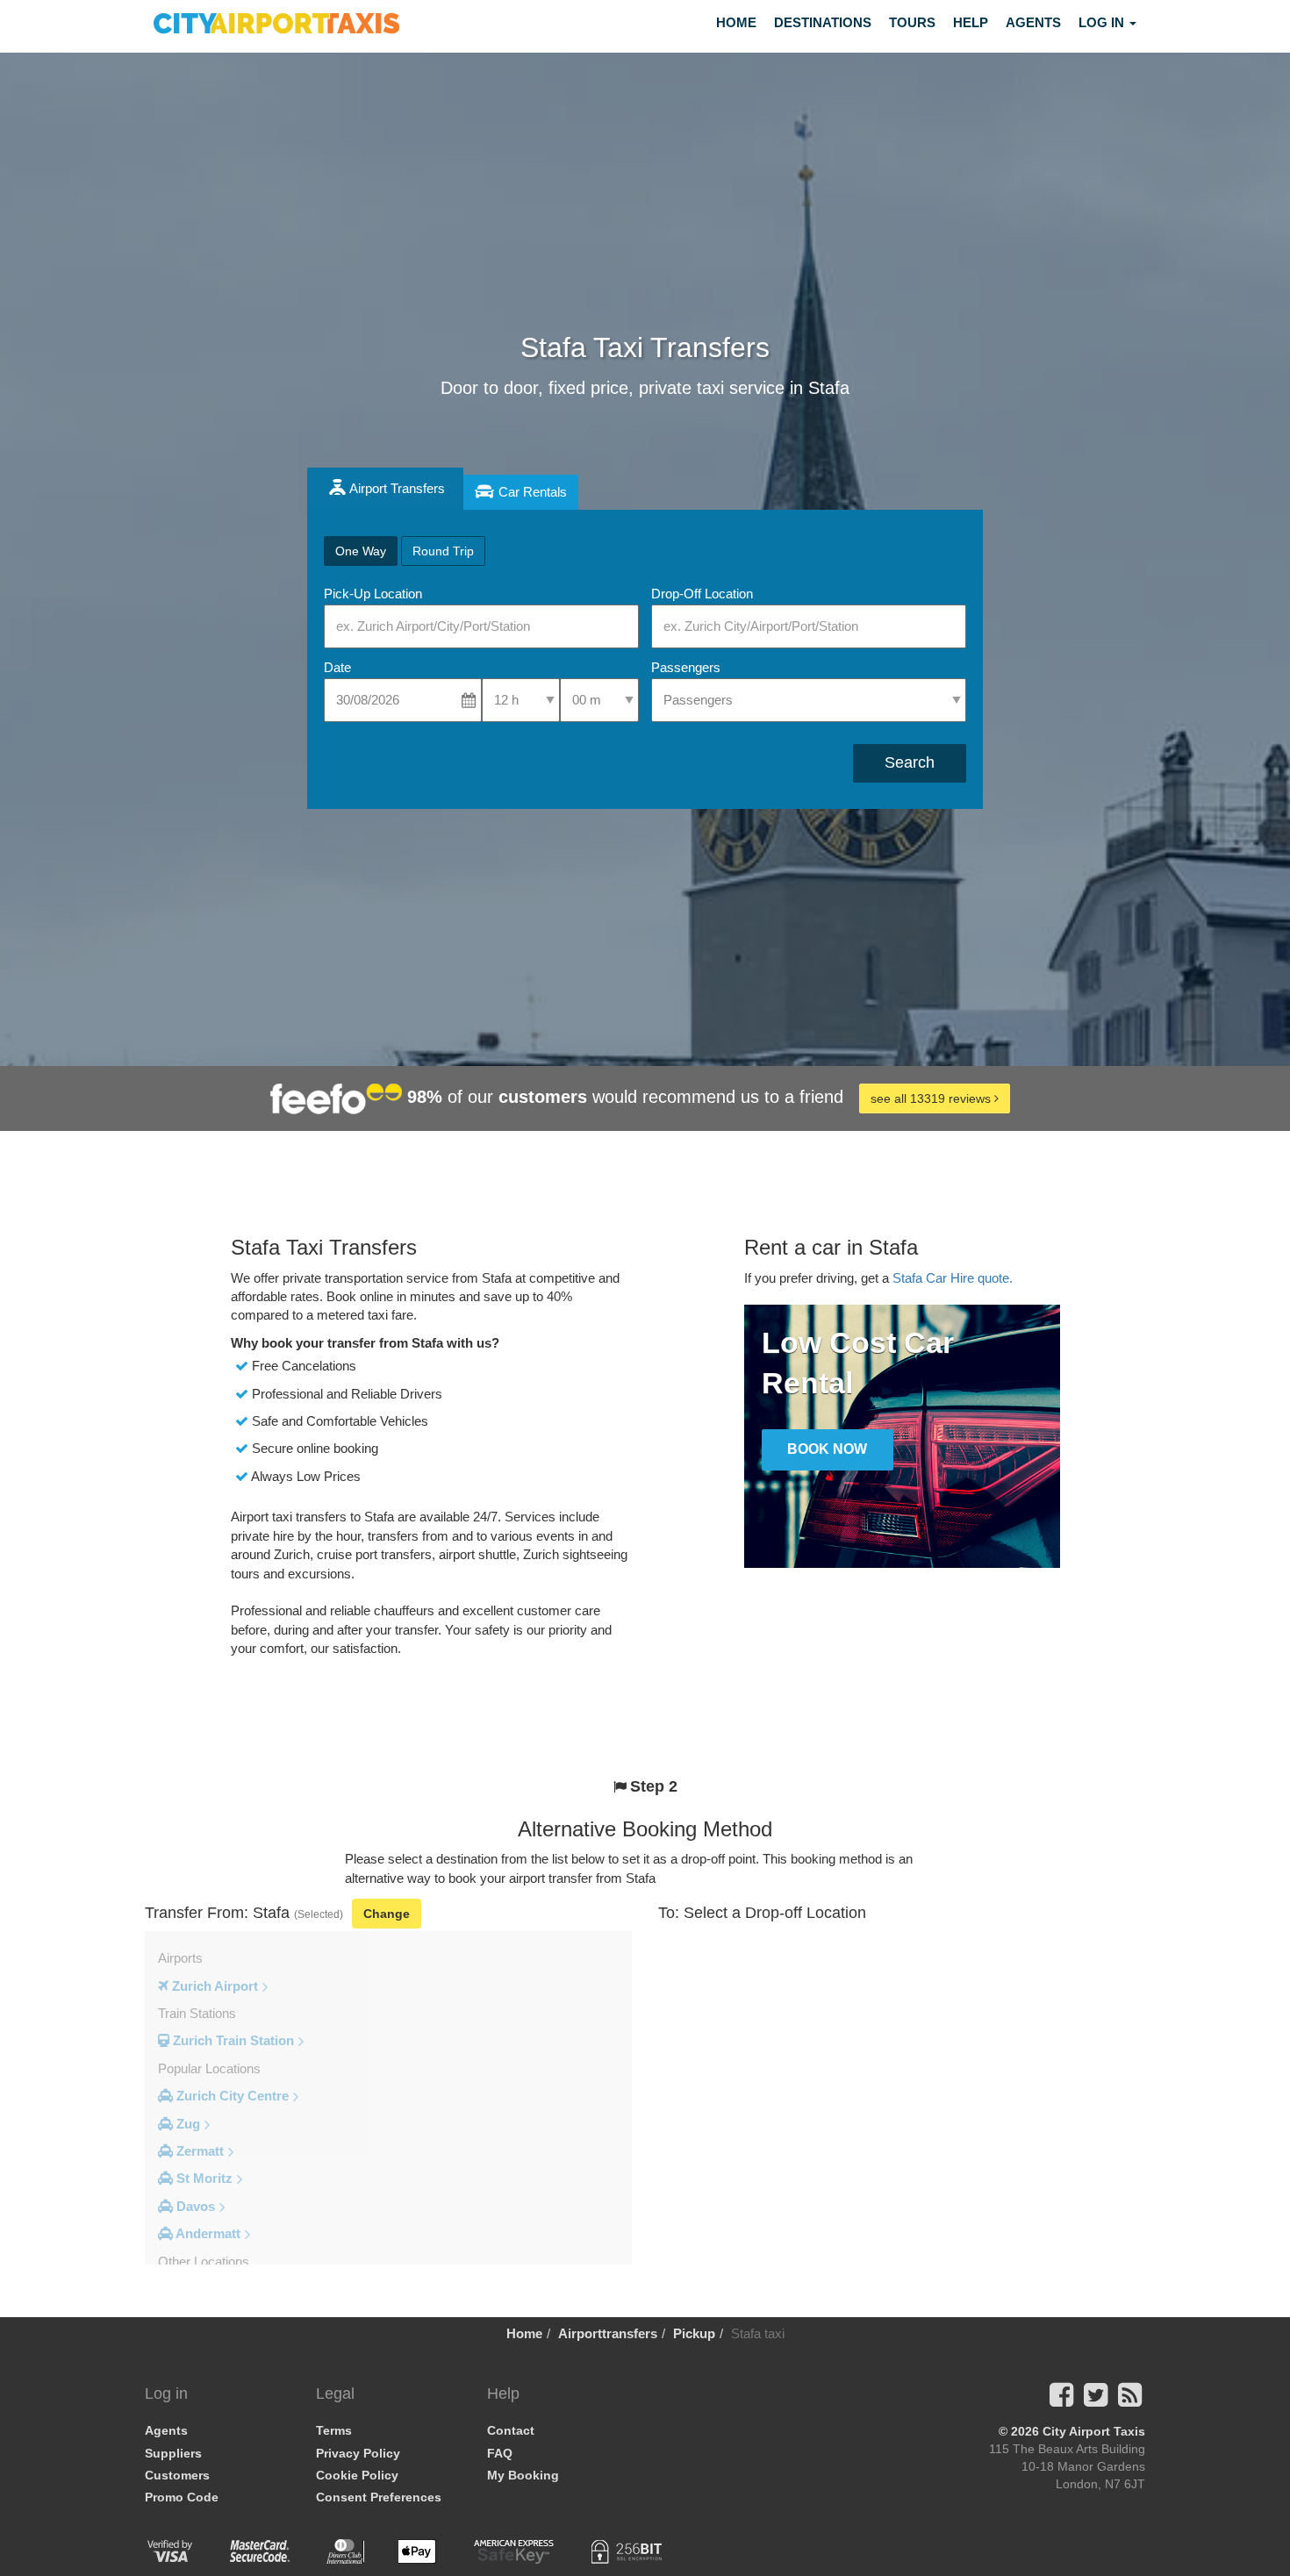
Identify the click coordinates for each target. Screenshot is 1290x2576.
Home (736, 22)
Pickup (694, 2333)
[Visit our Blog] (1130, 2400)
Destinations (823, 22)
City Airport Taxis (1094, 2431)
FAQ (500, 2453)
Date (337, 667)
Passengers (686, 667)
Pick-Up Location (373, 594)
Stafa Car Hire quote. (953, 1278)
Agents (1033, 22)
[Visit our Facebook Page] (1061, 2400)
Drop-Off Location (702, 594)
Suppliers (173, 2453)
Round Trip (443, 551)
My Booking (523, 2475)
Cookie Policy (357, 2475)
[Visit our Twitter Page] (1096, 2400)
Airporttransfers (608, 2333)
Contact (511, 2430)
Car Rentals (533, 492)
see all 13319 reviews (932, 1098)
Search (910, 762)
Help (971, 22)
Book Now (827, 1449)
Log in (1103, 22)
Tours (912, 22)
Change (387, 1914)
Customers (177, 2475)
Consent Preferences (379, 2497)
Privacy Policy (358, 2453)
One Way (361, 551)
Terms (334, 2430)
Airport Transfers (397, 488)
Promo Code (182, 2497)
